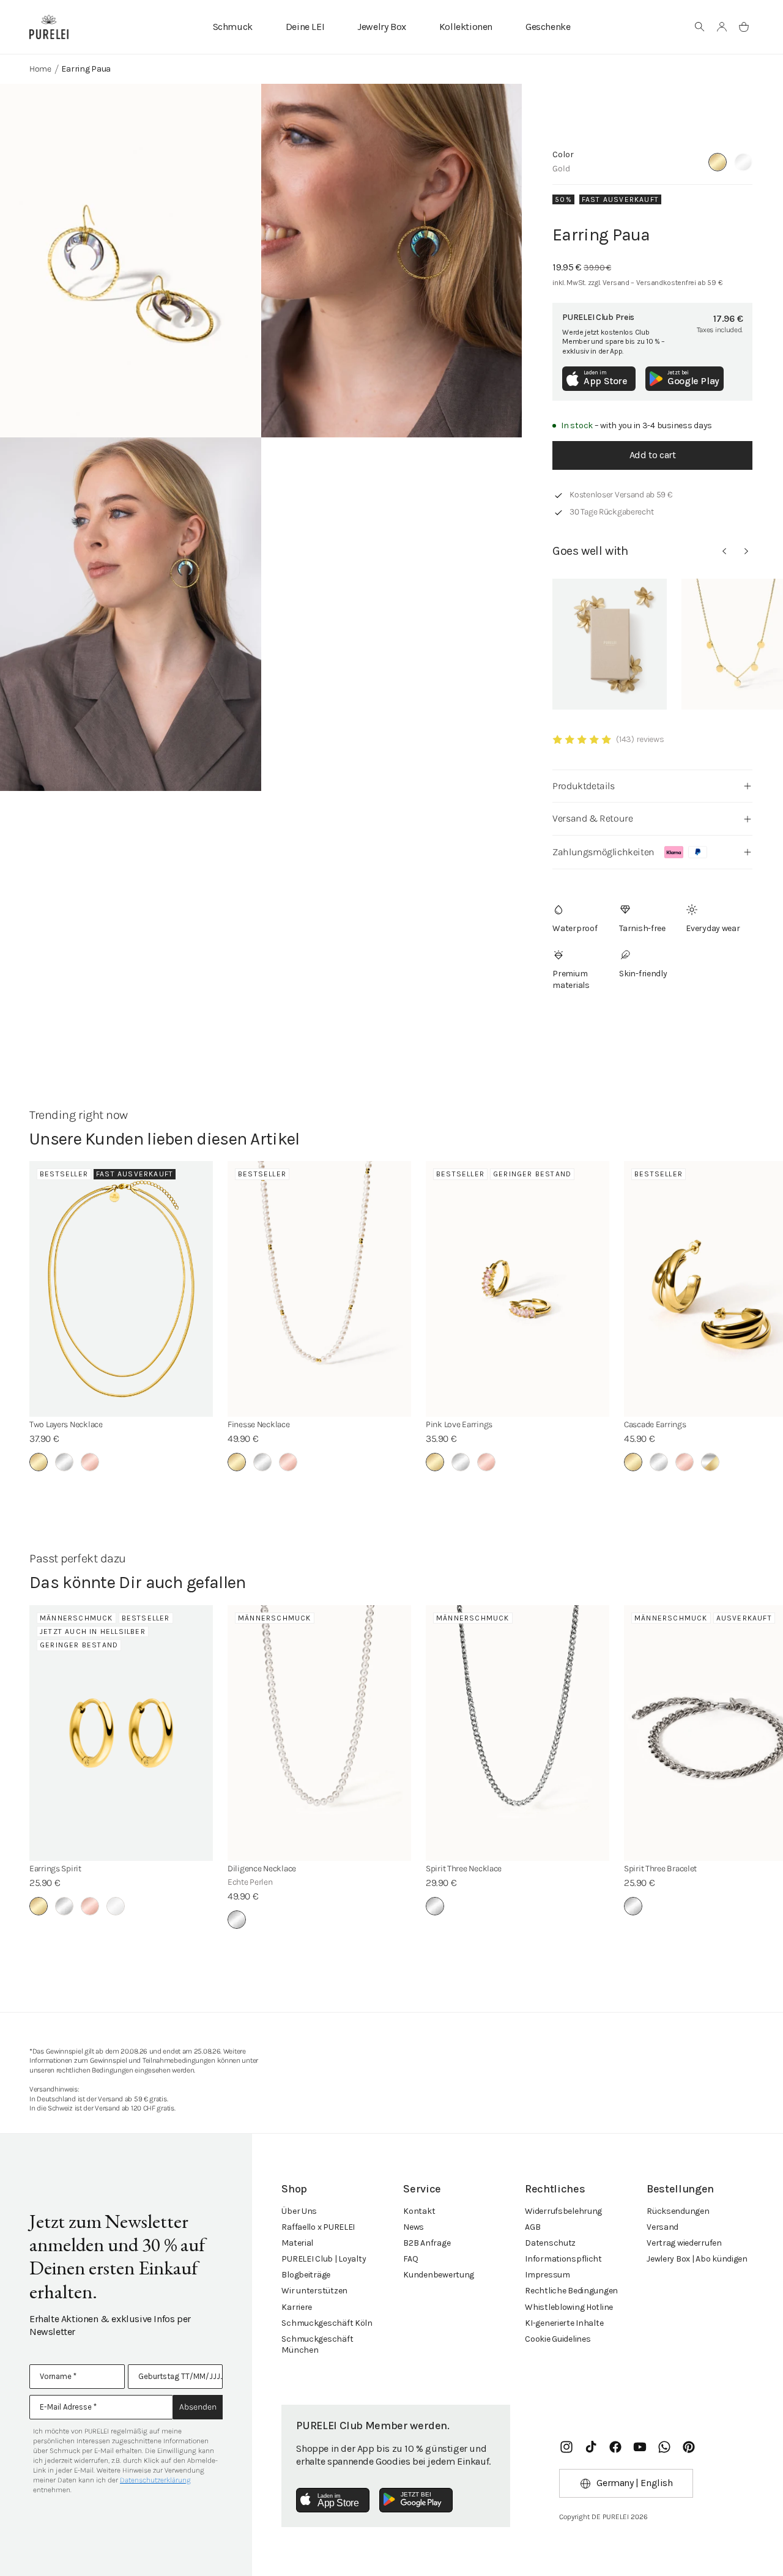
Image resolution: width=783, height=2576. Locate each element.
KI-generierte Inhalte (564, 2323)
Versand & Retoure (592, 818)
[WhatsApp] (664, 2447)
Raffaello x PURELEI (318, 2227)
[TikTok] (591, 2447)
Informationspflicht (563, 2259)
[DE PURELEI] (49, 27)
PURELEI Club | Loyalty (324, 2259)
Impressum (547, 2275)
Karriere (297, 2307)
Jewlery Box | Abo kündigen (697, 2259)
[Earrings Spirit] (121, 1733)
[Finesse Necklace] (319, 1289)
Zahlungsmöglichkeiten (603, 852)
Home (40, 69)
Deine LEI (305, 27)
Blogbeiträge (306, 2275)
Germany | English (634, 2483)
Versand (662, 2227)
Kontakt (419, 2211)
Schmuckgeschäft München (317, 2344)
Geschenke (548, 27)
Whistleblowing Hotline (569, 2307)
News (414, 2227)
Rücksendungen (678, 2211)
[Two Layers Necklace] (121, 1289)
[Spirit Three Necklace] (518, 1733)
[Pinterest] (689, 2447)
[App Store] (333, 2500)
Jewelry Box (382, 27)
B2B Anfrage (427, 2243)
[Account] (722, 27)
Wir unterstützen (314, 2291)
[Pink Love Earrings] (518, 1289)
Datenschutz (550, 2243)
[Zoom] (131, 261)
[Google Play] (416, 2500)
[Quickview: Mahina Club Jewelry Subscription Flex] (610, 644)
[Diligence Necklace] (319, 1733)
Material (297, 2243)
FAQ (410, 2259)
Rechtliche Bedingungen (571, 2291)
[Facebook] (615, 2447)
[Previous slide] (724, 551)
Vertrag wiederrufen (684, 2243)
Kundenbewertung (439, 2275)
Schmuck (233, 27)
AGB (533, 2227)
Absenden (198, 2407)
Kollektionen (466, 27)
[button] (700, 27)
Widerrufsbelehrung (563, 2211)
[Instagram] (566, 2447)
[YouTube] (640, 2447)
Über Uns (299, 2211)
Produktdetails (583, 786)
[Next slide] (746, 551)
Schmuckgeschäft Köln (327, 2323)
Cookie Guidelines (558, 2339)
